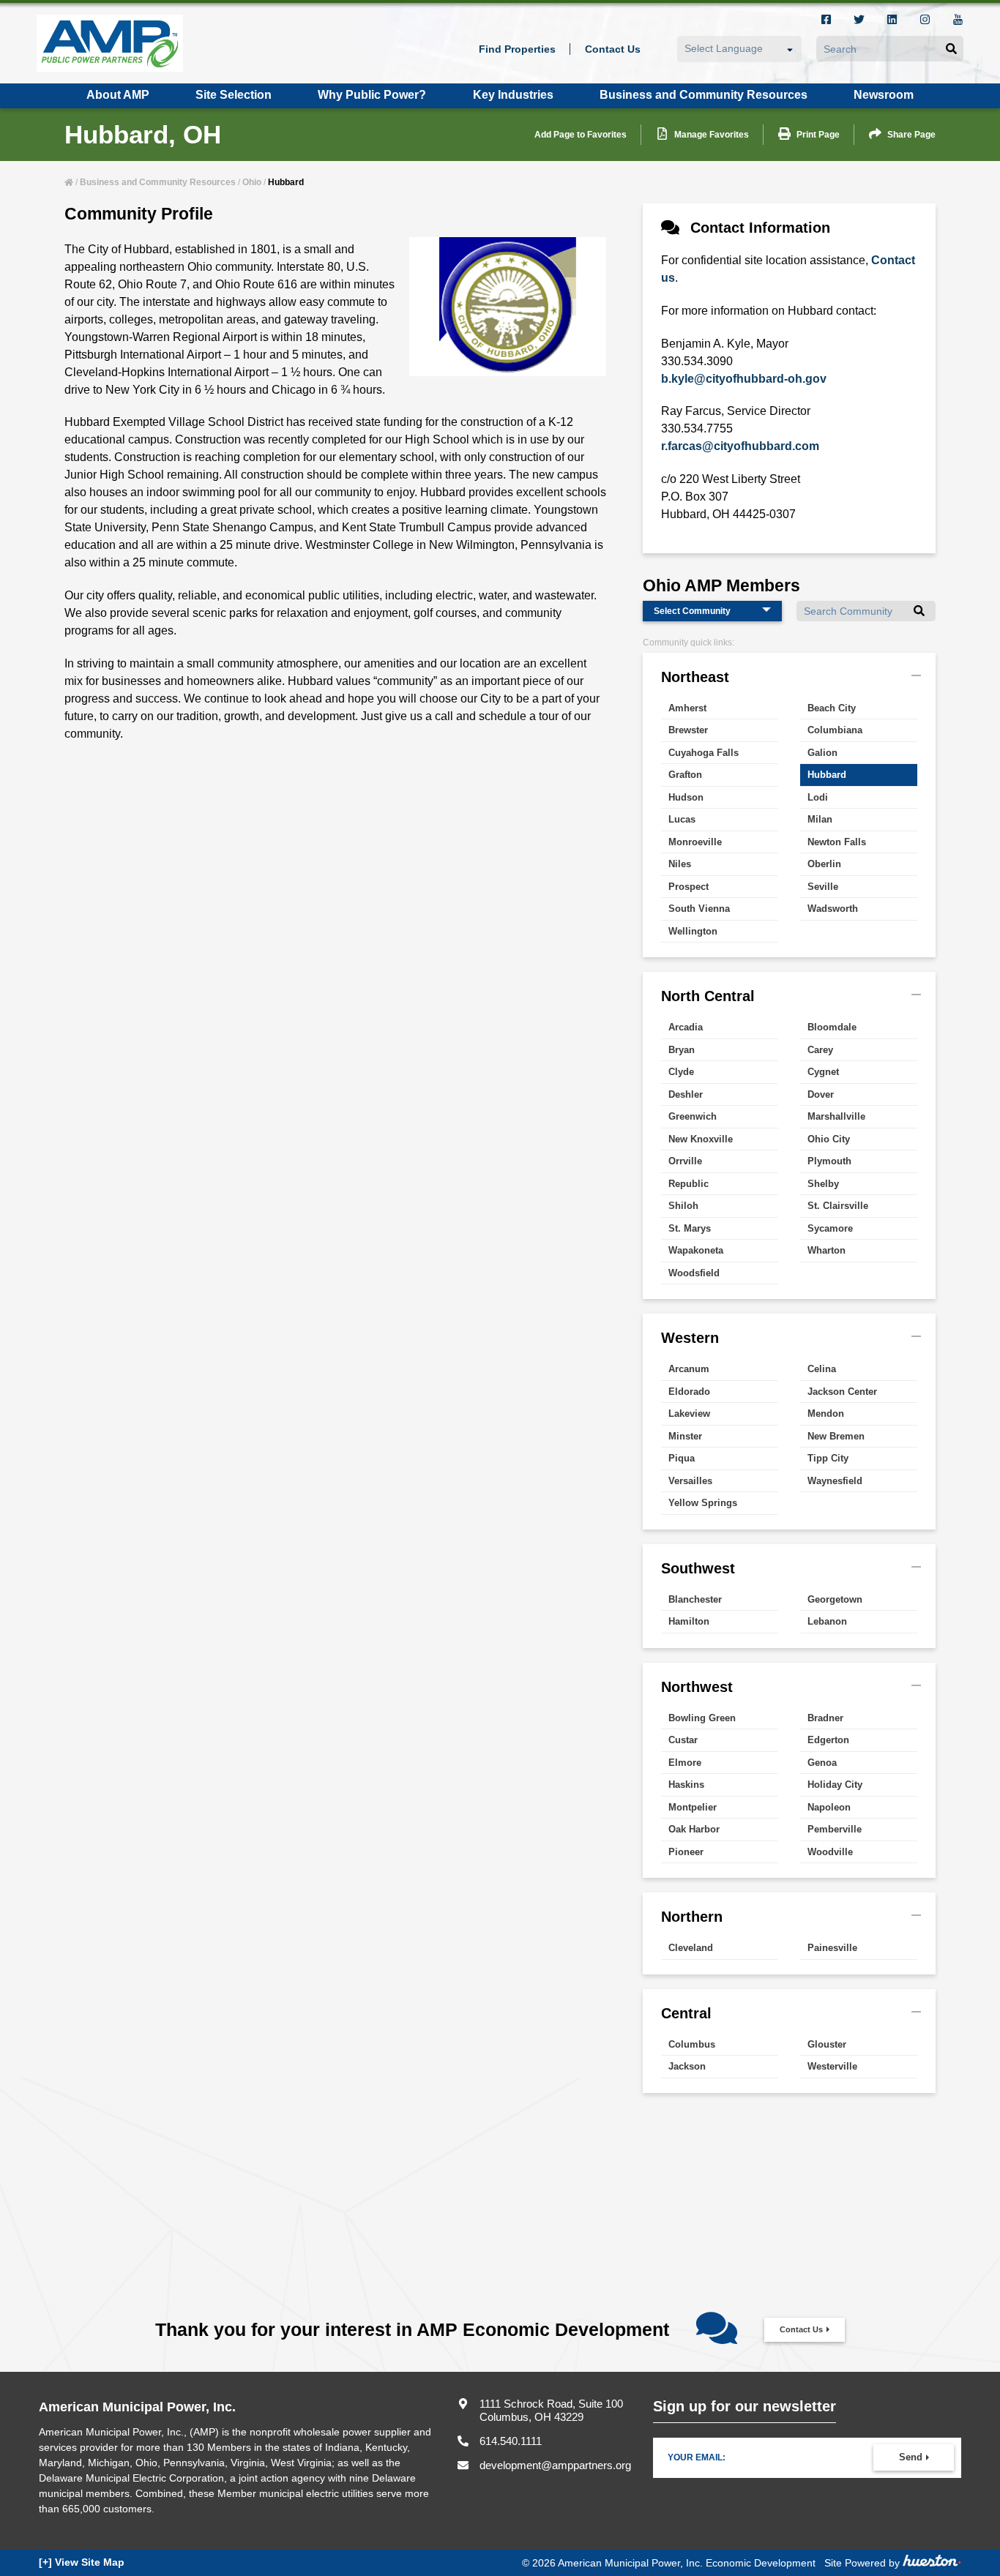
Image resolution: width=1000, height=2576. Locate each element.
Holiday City (835, 1785)
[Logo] (110, 43)
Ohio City (829, 1139)
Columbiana (835, 730)
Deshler (686, 1094)
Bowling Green (702, 1718)
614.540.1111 (511, 2441)
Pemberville (835, 1829)
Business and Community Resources (158, 182)
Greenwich (693, 1116)
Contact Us (801, 2329)
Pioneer (686, 1852)
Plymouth (829, 1161)
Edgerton (828, 1740)
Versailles (690, 1481)
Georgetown (835, 1599)
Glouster (827, 2044)
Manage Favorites (712, 135)
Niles (680, 864)
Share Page (911, 135)
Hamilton (689, 1621)
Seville (823, 887)
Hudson (686, 797)
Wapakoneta (696, 1250)
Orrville (685, 1161)
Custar (683, 1740)
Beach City (832, 708)
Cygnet (823, 1072)
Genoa (822, 1763)
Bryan (682, 1050)
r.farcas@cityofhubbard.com (740, 446)
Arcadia (686, 1027)
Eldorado (689, 1392)
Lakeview (689, 1414)
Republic (689, 1184)
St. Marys (690, 1228)
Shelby (823, 1184)
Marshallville (836, 1116)
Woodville (830, 1852)
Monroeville (695, 842)
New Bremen (836, 1436)
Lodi (818, 797)
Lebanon (827, 1621)
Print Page (818, 135)
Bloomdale (832, 1027)
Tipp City (828, 1458)
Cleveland (691, 1948)
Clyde (681, 1072)
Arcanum (689, 1369)
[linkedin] (892, 21)
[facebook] (826, 21)
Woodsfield (694, 1273)
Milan (820, 819)
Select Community (692, 611)
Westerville (832, 2066)
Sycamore (830, 1228)
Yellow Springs (703, 1503)
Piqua (682, 1458)
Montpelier (693, 1807)
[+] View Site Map (82, 2562)
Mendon (826, 1414)
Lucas (682, 819)
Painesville (832, 1948)
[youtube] (958, 21)
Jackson (687, 2066)
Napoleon (829, 1807)
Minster (685, 1436)
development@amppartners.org (555, 2465)
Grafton (685, 775)
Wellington (693, 931)
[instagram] (925, 21)
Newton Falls (837, 842)
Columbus (692, 2044)
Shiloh (683, 1206)
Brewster (688, 730)
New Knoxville (701, 1139)
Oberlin (824, 864)
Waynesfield (835, 1481)
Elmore (685, 1763)
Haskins (686, 1785)
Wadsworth (833, 909)
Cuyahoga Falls (704, 753)
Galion (822, 753)
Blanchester (695, 1599)
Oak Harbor (694, 1829)
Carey (820, 1050)
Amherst (687, 708)
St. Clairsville (838, 1206)
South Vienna (699, 909)
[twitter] (859, 21)
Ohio (252, 182)
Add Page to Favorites (581, 135)
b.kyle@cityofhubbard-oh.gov (744, 379)
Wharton (827, 1250)
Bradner (825, 1718)
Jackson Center (842, 1392)
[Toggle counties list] (916, 675)
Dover (821, 1094)
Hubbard (827, 775)
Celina (822, 1369)
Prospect (689, 887)
